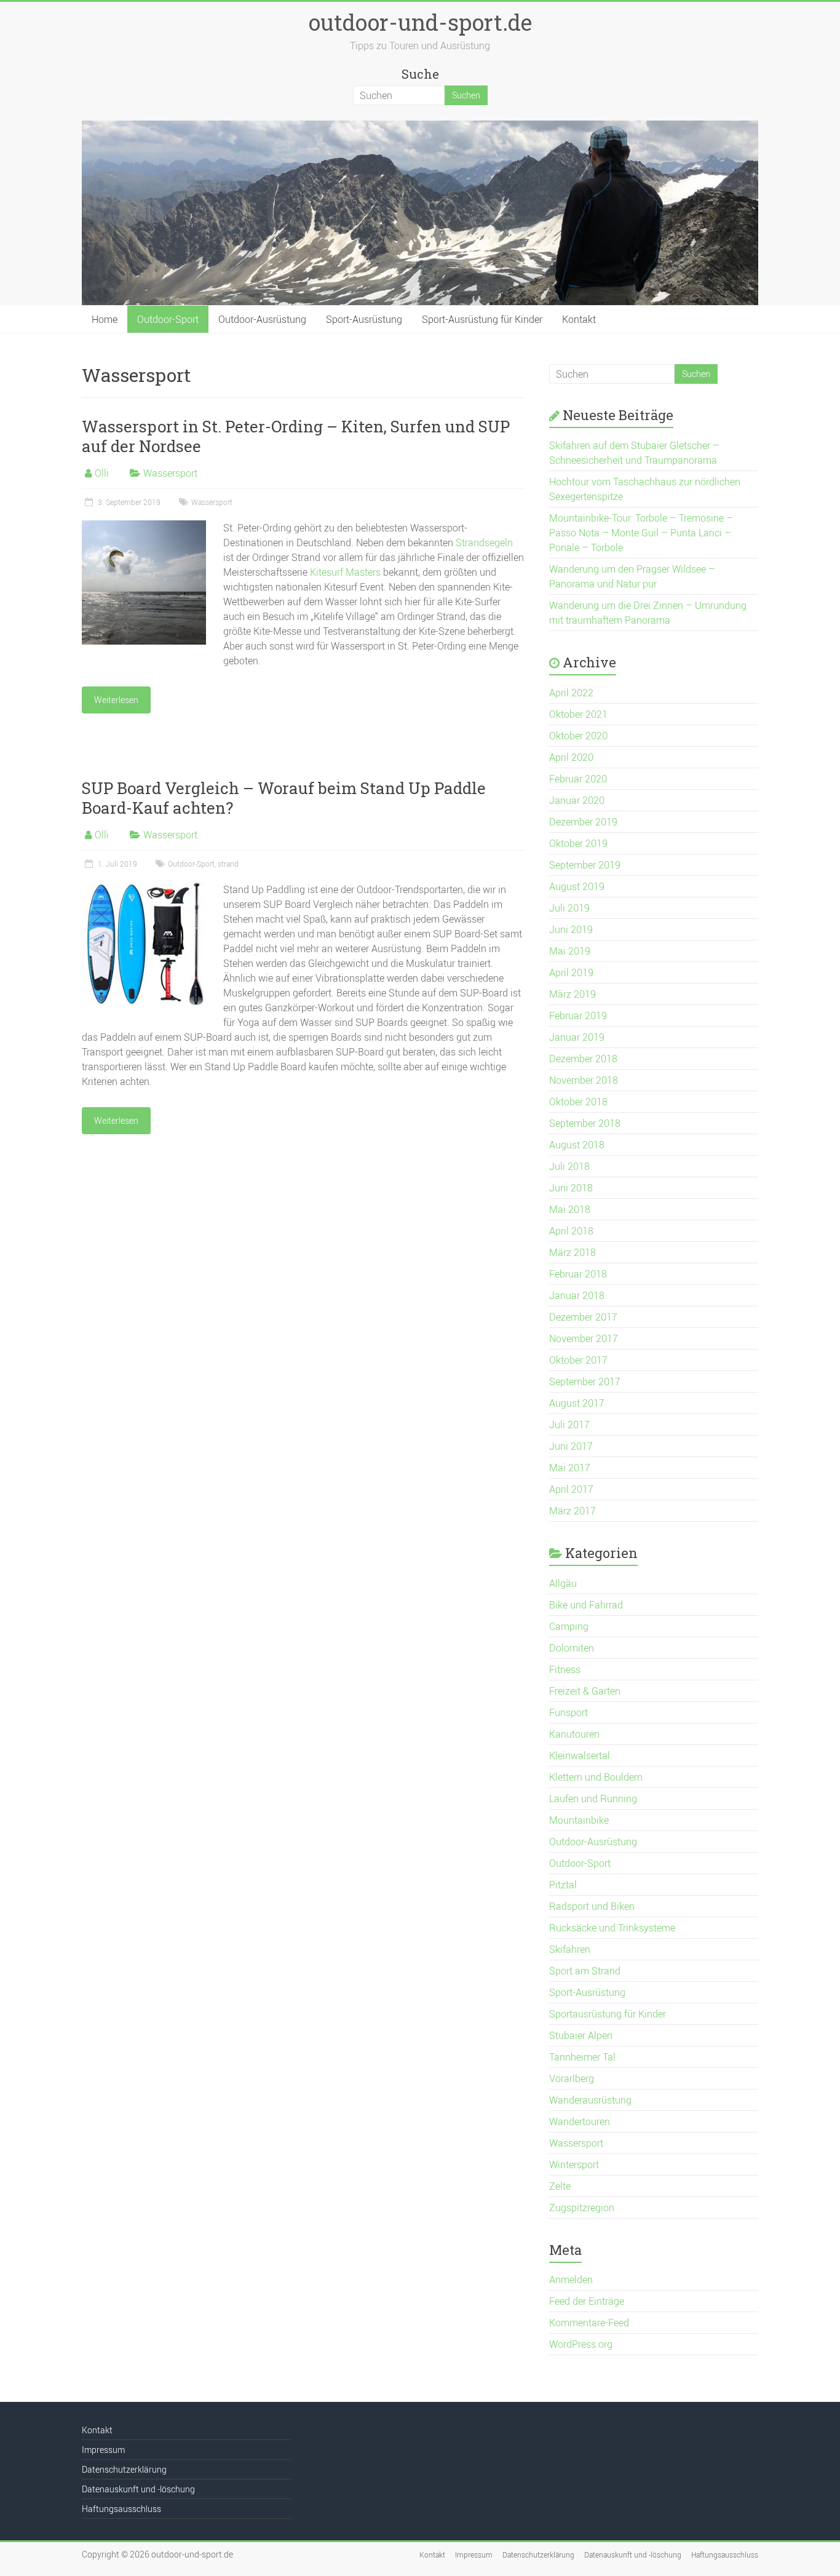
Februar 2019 (578, 1016)
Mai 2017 (570, 1468)
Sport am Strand (585, 1971)
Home (105, 319)
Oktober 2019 (578, 843)
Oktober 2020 (578, 736)
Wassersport (170, 473)
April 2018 (571, 1231)
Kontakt (579, 319)
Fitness (565, 1669)
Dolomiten (572, 1648)
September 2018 (585, 1123)
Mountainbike (579, 1820)
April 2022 (571, 693)
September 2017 (585, 1381)
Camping (569, 1626)
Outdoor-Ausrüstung (262, 319)
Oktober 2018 (578, 1102)
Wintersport (574, 2165)
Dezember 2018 (583, 1059)
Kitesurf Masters (345, 572)
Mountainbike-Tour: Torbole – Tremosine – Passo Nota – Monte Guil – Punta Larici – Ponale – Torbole (641, 533)
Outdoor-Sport (168, 319)
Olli (102, 473)
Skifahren (570, 1949)
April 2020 (571, 757)
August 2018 (577, 1145)
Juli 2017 (569, 1425)
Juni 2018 (571, 1188)
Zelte (560, 2186)
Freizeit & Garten (585, 1691)
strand (228, 864)
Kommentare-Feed (589, 2323)
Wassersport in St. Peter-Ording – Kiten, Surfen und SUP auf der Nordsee (296, 436)
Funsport (569, 1712)
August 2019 (577, 886)
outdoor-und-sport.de (420, 22)
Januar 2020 (577, 800)
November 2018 (584, 1080)
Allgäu (563, 1583)
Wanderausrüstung (590, 2100)
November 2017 (584, 1338)
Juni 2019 (571, 929)
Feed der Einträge (587, 2301)
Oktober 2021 (578, 714)
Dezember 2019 (583, 822)
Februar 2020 (578, 779)
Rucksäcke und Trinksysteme (612, 1928)
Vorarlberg (572, 2078)
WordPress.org (581, 2344)
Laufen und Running (593, 1799)
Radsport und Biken (592, 1906)
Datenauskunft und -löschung (138, 2489)
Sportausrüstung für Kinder (608, 2014)
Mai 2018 (570, 1209)
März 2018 (573, 1252)
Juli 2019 (569, 908)
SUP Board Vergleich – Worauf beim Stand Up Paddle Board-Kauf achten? (284, 798)
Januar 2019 (577, 1037)
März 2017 (573, 1511)
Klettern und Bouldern (596, 1777)
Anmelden (571, 2280)
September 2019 (585, 865)
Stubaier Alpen (581, 2035)
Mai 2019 (570, 951)
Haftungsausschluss (121, 2509)
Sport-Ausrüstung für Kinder (482, 319)
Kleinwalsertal (580, 1755)
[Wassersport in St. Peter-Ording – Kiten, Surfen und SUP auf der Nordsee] (144, 527)
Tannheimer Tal (582, 2057)
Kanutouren (574, 1734)
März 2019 (573, 994)
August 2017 (577, 1403)
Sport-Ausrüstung (364, 319)
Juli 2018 (569, 1166)
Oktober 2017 (578, 1360)
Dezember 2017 (583, 1317)
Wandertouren (580, 2121)
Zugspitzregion (582, 2208)
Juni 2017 (571, 1446)
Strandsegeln (484, 543)
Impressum (103, 2450)
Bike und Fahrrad (586, 1605)
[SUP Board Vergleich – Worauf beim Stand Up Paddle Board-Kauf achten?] (144, 888)
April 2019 (571, 972)
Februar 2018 (578, 1274)
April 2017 (571, 1489)
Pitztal (563, 1885)
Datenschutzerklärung (124, 2469)
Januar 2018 (577, 1295)
